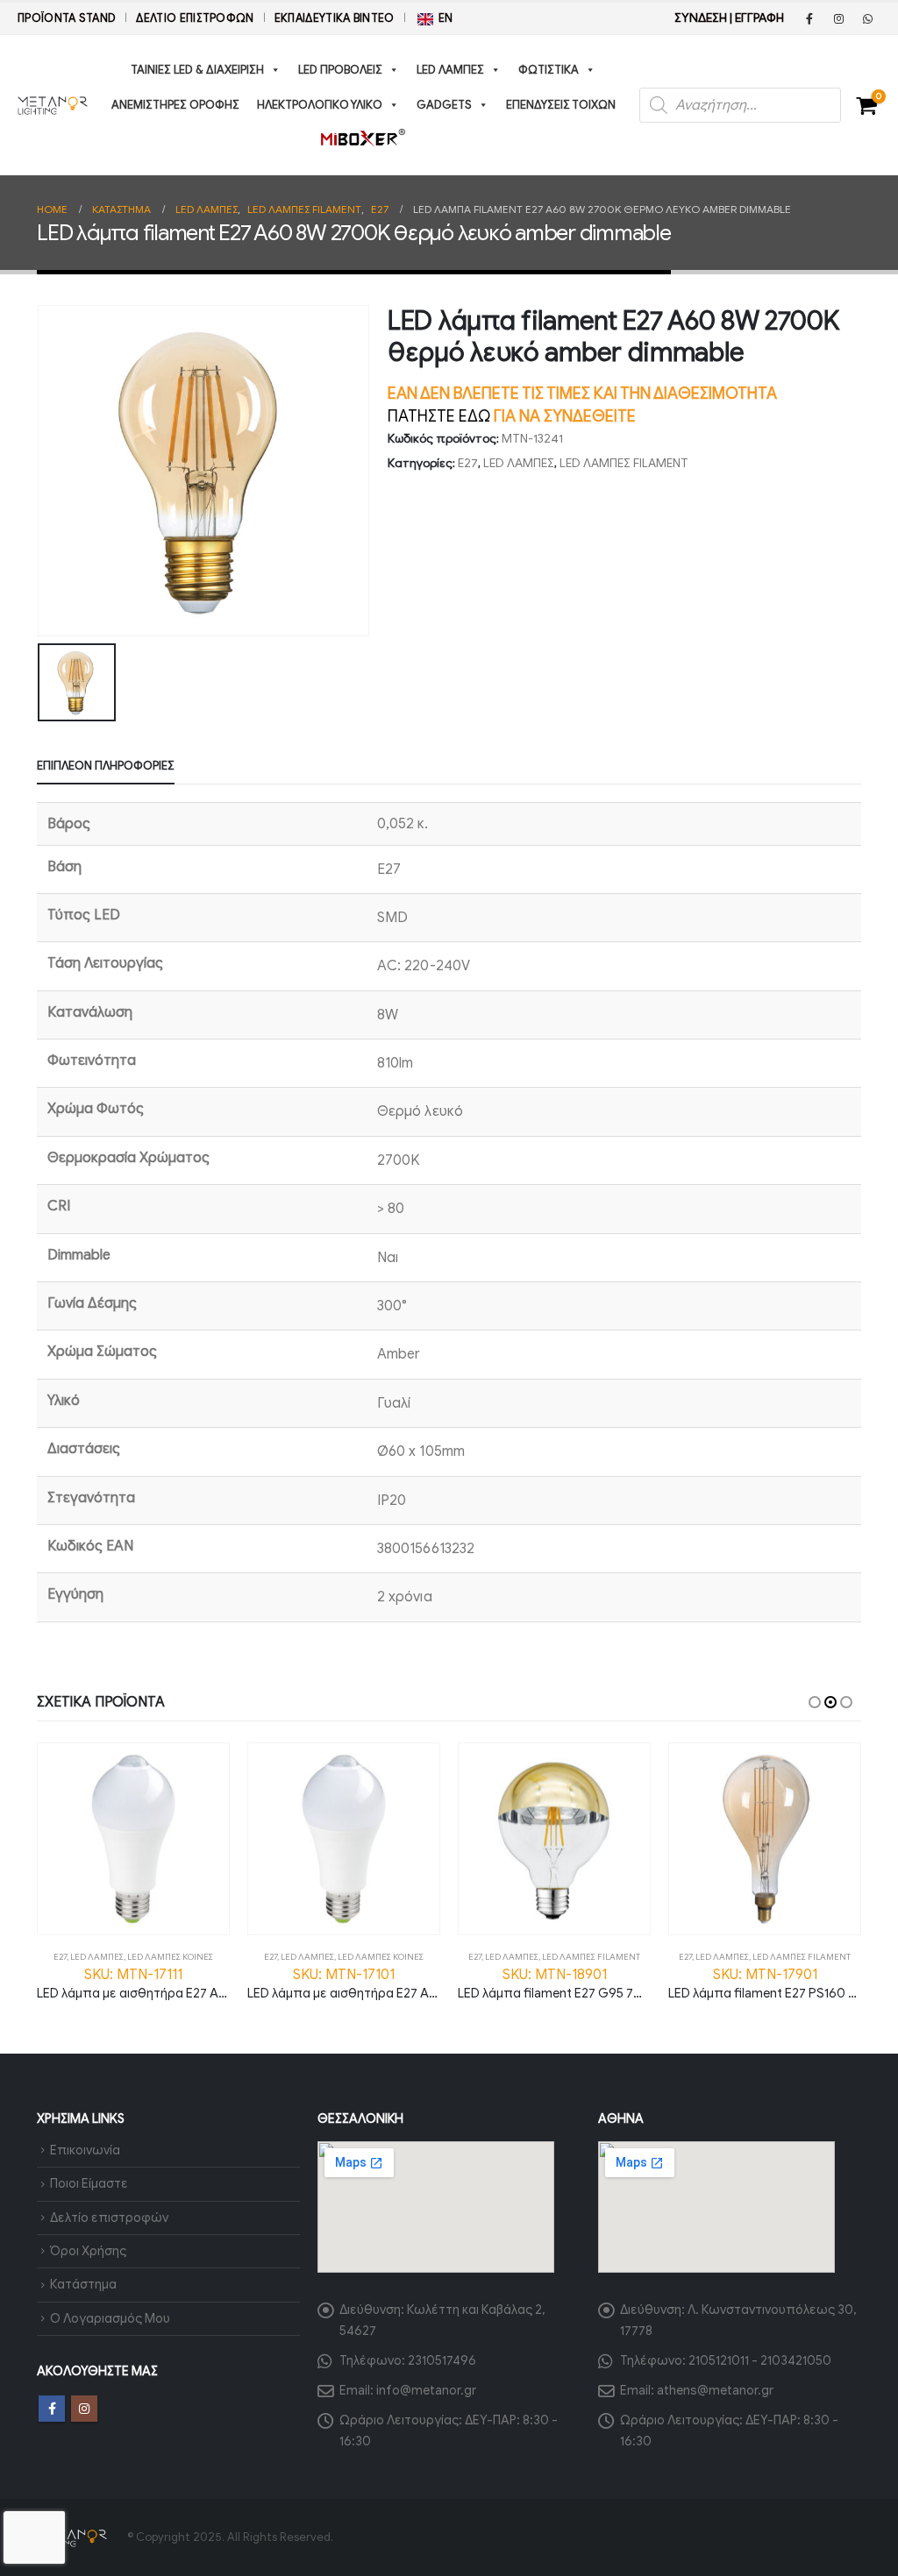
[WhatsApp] (867, 18)
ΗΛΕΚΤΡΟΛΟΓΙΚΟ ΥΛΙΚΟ (320, 105)
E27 (468, 463)
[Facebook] (809, 18)
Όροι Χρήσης (88, 2251)
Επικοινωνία (85, 2150)
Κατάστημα (83, 2284)
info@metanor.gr (426, 2390)
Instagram (84, 2409)
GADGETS (444, 105)
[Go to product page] (133, 1839)
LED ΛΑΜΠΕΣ (450, 70)
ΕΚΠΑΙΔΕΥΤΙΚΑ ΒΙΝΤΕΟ (335, 18)
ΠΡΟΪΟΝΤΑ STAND (67, 18)
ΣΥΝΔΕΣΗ (701, 18)
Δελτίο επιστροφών (195, 18)
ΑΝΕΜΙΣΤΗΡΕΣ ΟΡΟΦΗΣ (175, 105)
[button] (815, 1702)
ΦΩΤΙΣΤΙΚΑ (549, 70)
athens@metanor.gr (715, 2390)
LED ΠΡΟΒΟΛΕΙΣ (340, 70)
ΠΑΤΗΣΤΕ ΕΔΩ (439, 416)
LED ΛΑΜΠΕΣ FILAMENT (624, 463)
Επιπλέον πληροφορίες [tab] (106, 766)
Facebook (52, 2409)
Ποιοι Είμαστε (89, 2183)
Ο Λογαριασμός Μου (110, 2318)
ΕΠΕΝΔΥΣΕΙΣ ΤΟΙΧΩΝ (561, 105)
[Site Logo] (53, 105)
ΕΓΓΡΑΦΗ (759, 18)
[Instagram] (838, 18)
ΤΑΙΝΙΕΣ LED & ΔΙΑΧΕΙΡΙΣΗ (197, 70)
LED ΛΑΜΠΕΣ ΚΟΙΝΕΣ (170, 1957)
